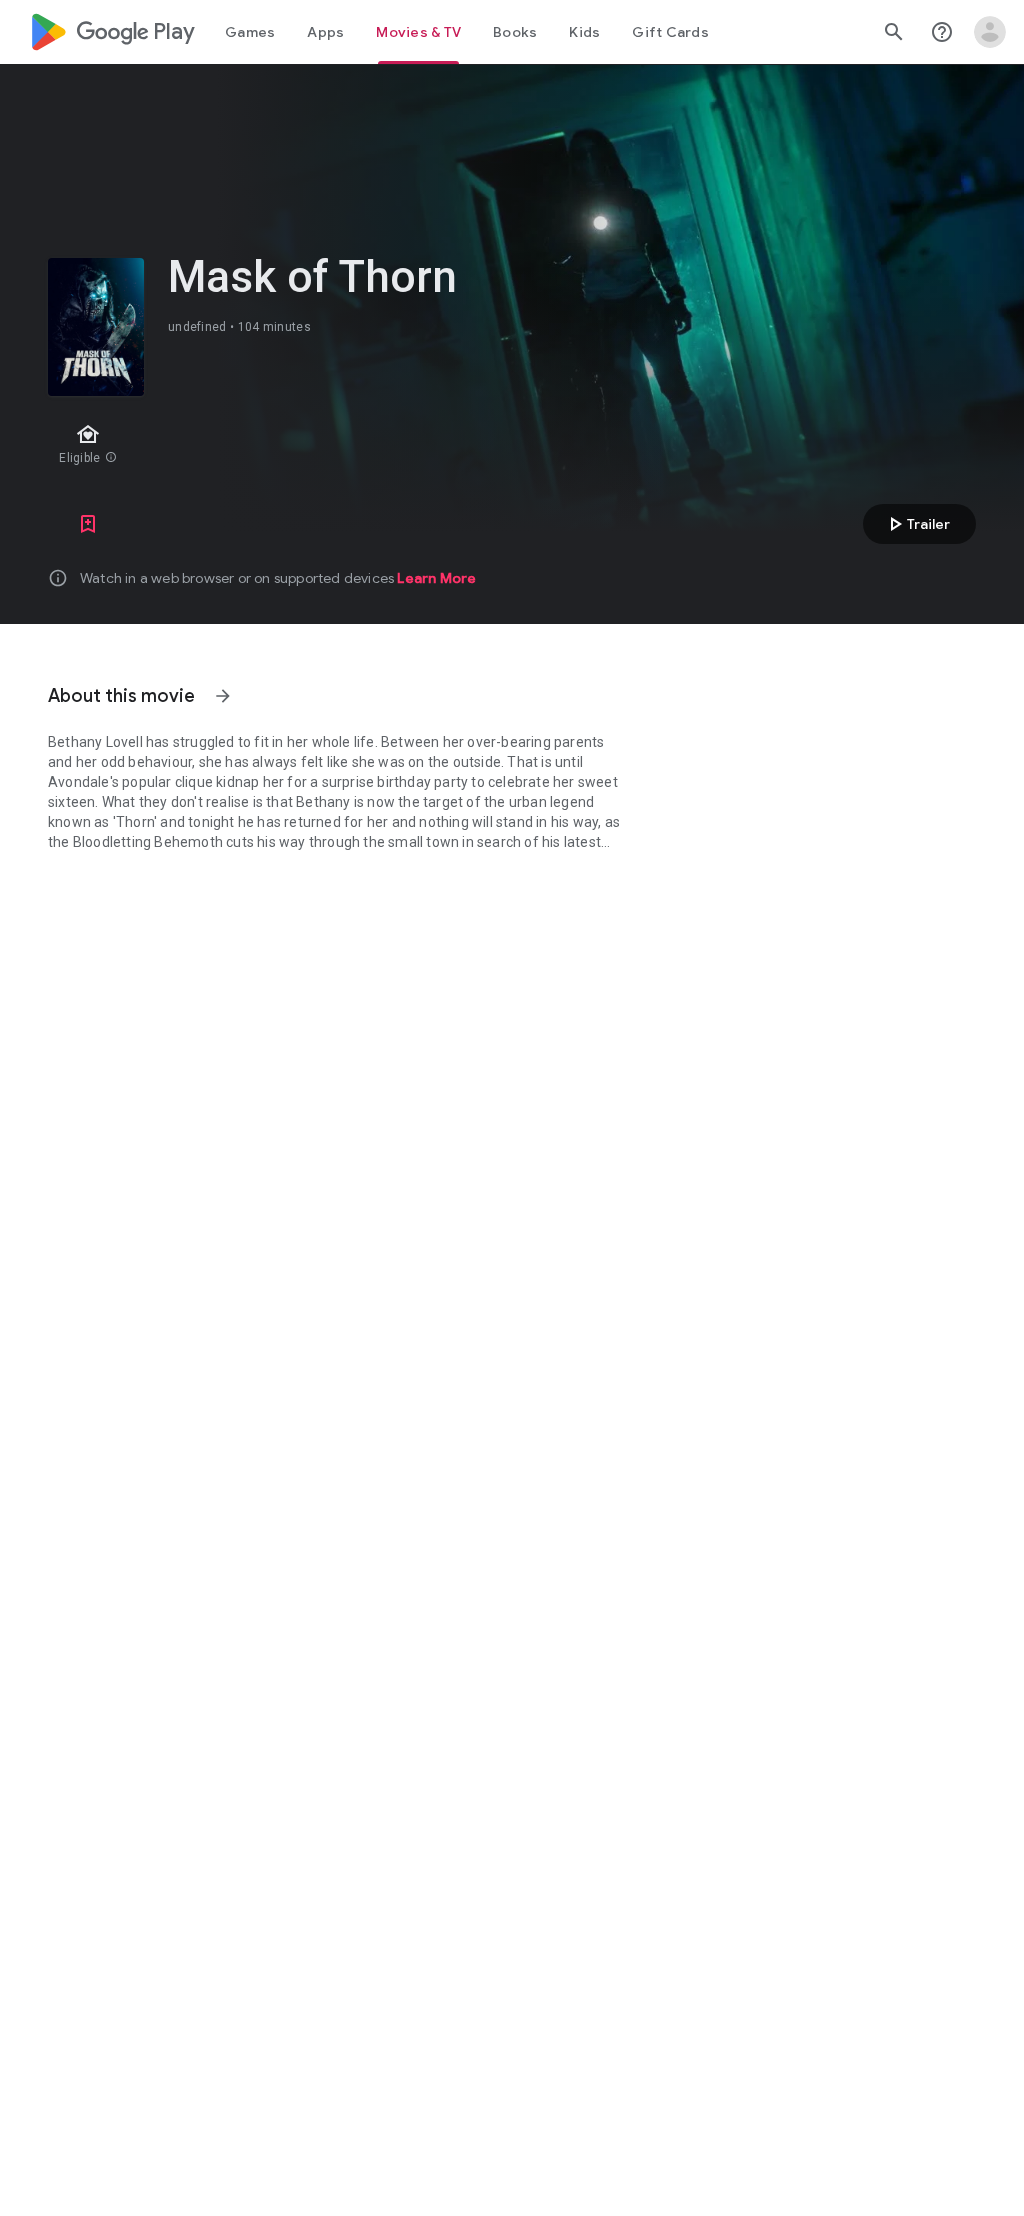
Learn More (436, 578)
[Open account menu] (990, 32)
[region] (388, 446)
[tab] (250, 32)
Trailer (916, 524)
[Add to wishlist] (88, 524)
